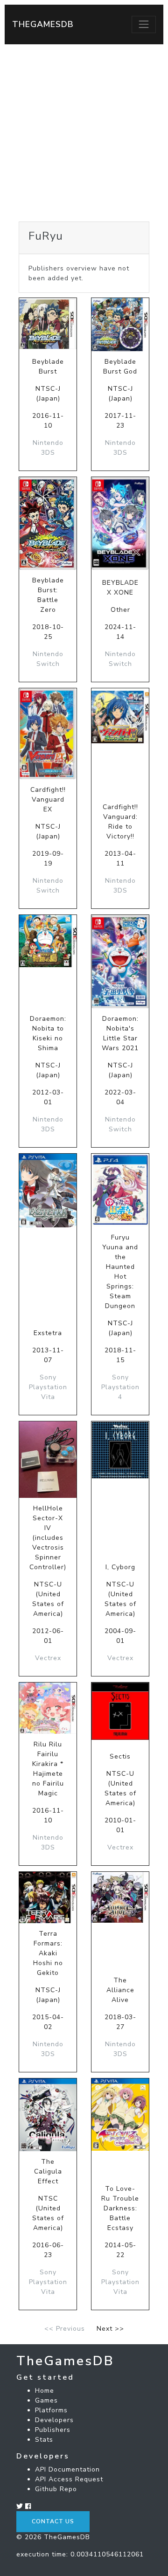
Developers (54, 2420)
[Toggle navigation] (144, 24)
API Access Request (69, 2479)
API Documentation (67, 2469)
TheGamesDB (43, 24)
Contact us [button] (53, 2521)
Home (45, 2391)
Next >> (110, 2329)
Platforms (51, 2410)
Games (46, 2400)
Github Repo (56, 2489)
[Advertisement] (84, 133)
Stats (44, 2440)
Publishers (53, 2430)
